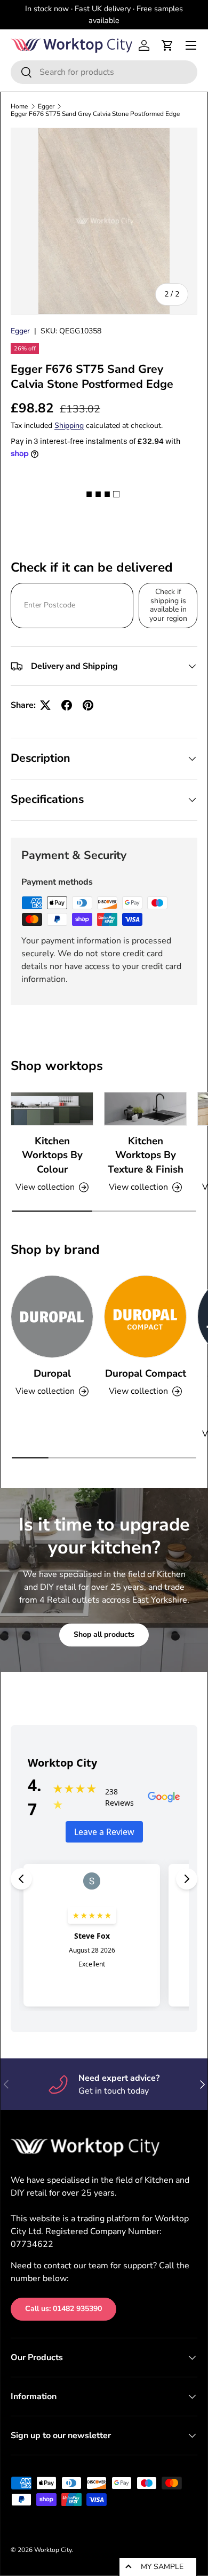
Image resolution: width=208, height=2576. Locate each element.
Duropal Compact (146, 1373)
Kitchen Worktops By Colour (52, 1155)
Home (19, 106)
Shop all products (104, 1634)
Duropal (52, 1373)
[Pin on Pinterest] (88, 705)
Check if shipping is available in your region (168, 605)
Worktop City (53, 2550)
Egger (46, 106)
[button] (167, 45)
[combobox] (104, 72)
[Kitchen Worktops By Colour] (52, 1109)
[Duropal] (52, 1317)
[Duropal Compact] (145, 1317)
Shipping (69, 426)
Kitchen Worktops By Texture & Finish (146, 1155)
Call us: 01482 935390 (63, 2309)
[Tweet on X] (45, 705)
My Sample (162, 2567)
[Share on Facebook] (67, 705)
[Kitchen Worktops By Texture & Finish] (145, 1109)
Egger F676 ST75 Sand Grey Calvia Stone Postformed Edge (95, 114)
